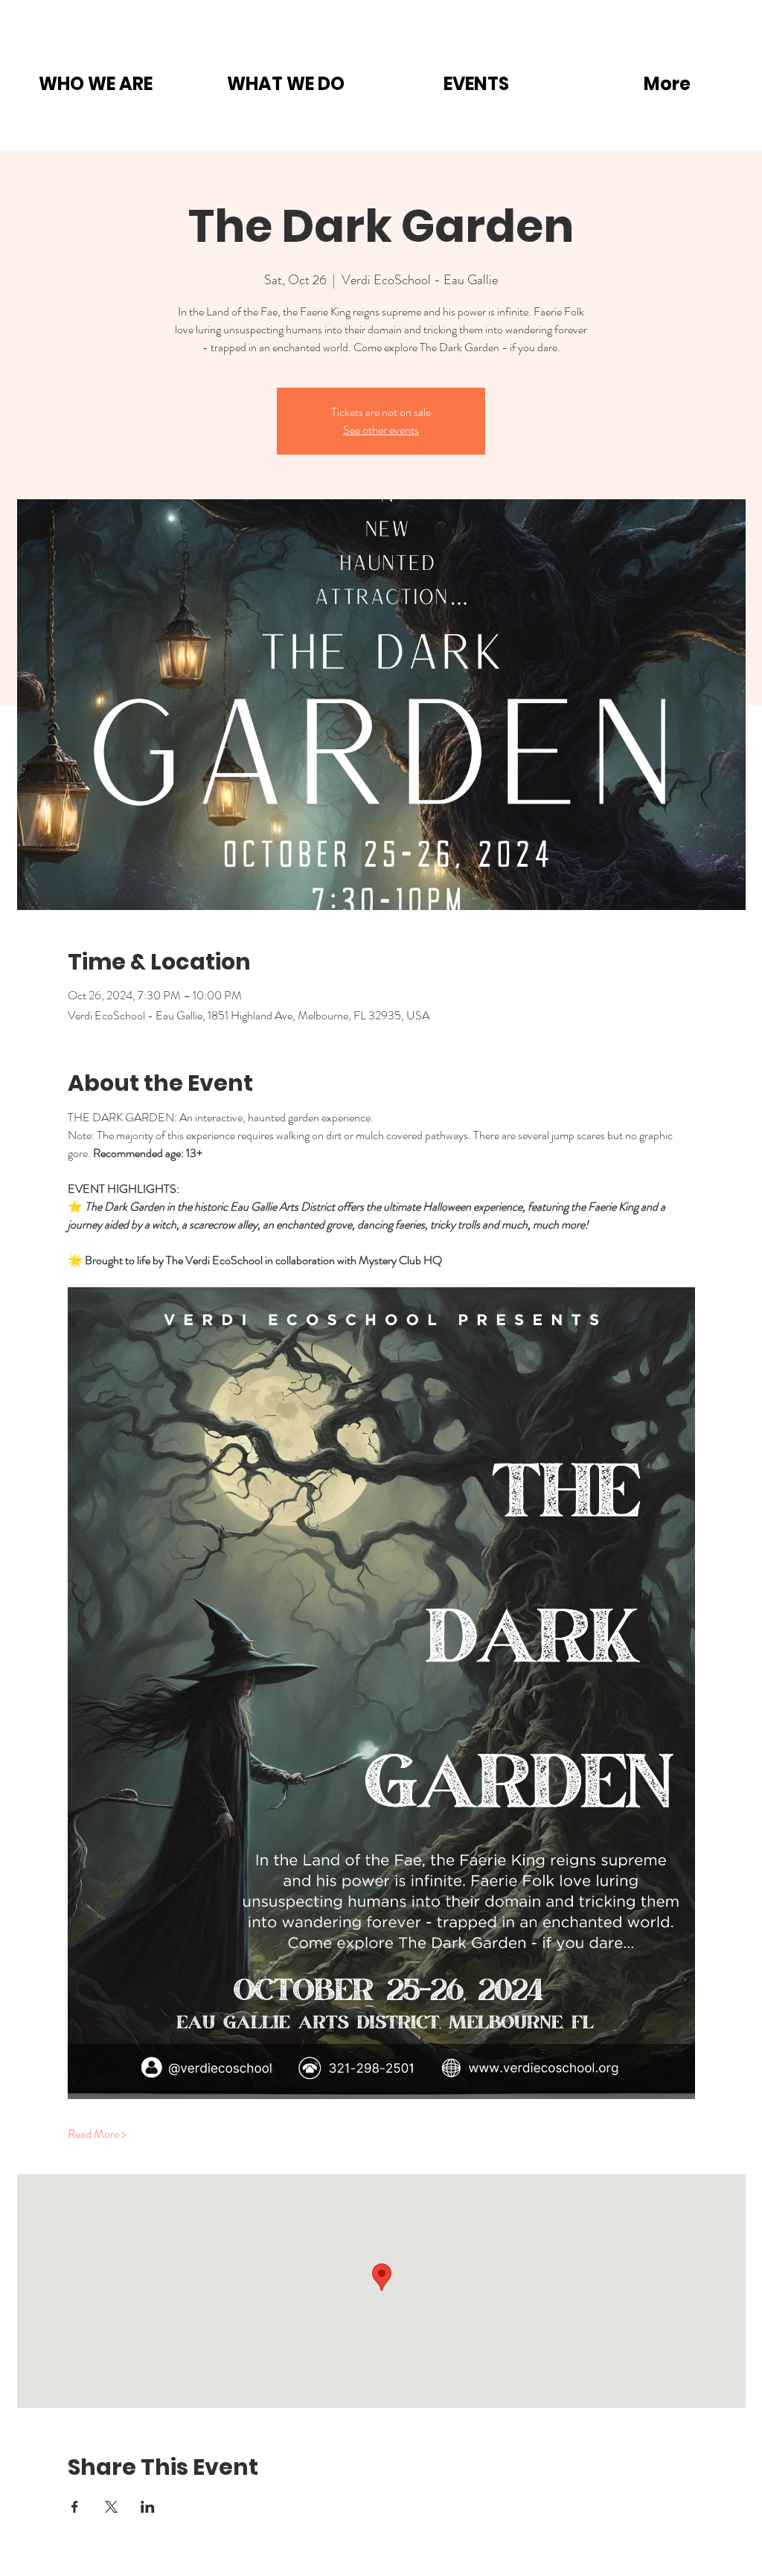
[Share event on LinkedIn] (148, 2507)
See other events (381, 430)
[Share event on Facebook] (75, 2507)
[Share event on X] (111, 2507)
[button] (95, 84)
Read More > (97, 2134)
